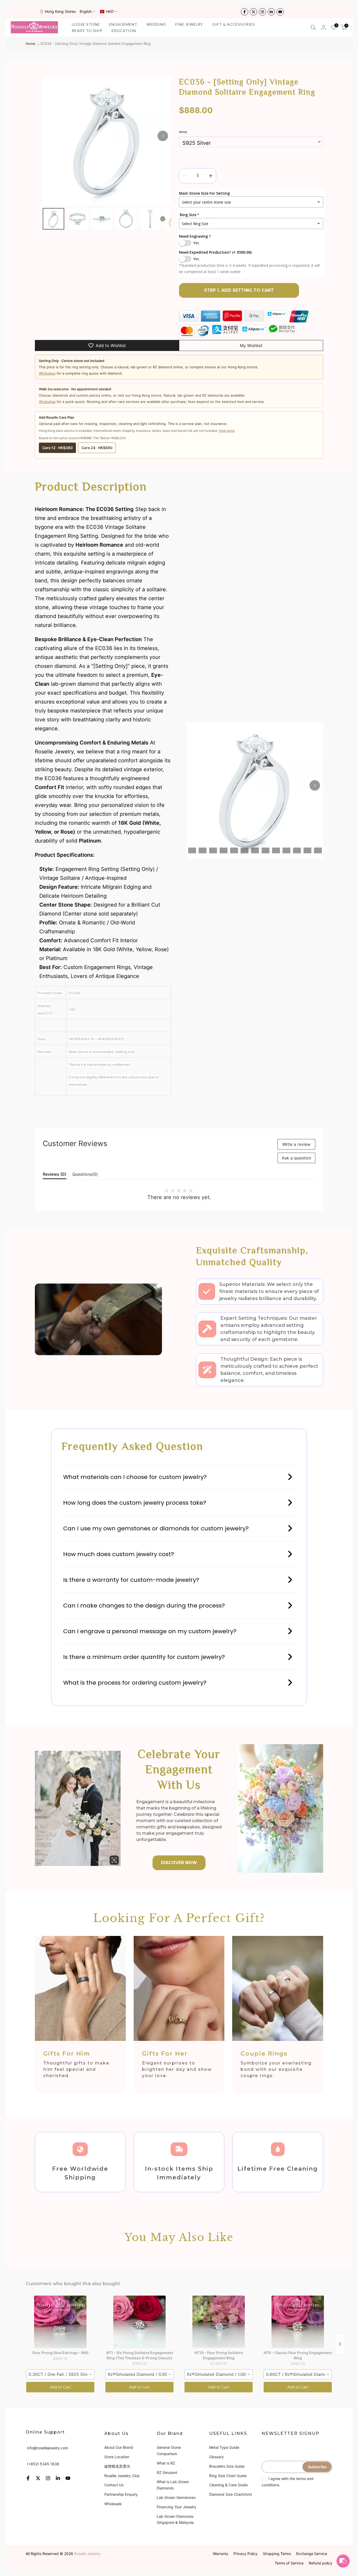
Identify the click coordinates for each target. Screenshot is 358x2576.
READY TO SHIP (87, 31)
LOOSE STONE (86, 24)
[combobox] (60, 2374)
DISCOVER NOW (179, 1863)
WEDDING (156, 24)
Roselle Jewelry (87, 2554)
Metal (183, 132)
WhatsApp (47, 373)
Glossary (216, 2457)
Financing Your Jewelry (177, 2507)
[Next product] (340, 2344)
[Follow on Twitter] (253, 12)
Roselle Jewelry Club (122, 2476)
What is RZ (166, 2463)
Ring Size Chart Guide (228, 2476)
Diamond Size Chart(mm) (231, 2494)
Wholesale (113, 2504)
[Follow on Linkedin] (271, 12)
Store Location (117, 2457)
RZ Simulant (167, 2473)
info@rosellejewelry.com (48, 2448)
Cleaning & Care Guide (228, 2485)
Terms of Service (289, 2563)
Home (31, 44)
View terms (227, 431)
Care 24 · (97, 448)
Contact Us (114, 2485)
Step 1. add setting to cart (239, 290)
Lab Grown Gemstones (176, 2497)
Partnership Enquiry (121, 2494)
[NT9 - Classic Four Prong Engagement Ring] (298, 2322)
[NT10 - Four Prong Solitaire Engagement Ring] (219, 2322)
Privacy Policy (246, 2554)
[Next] (163, 136)
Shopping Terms (277, 2554)
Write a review (296, 1144)
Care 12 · (57, 448)
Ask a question (296, 1158)
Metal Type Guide (224, 2447)
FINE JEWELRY (189, 24)
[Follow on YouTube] (280, 12)
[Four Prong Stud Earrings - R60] (60, 2322)
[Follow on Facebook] (245, 12)
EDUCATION (124, 31)
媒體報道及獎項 (117, 2466)
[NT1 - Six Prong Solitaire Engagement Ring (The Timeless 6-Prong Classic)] (139, 2322)
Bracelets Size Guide (227, 2466)
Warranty (221, 2554)
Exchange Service (312, 2554)
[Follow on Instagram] (262, 12)
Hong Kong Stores (60, 11)
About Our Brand (119, 2447)
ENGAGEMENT (123, 24)
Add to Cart (60, 2387)
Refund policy (321, 2563)
